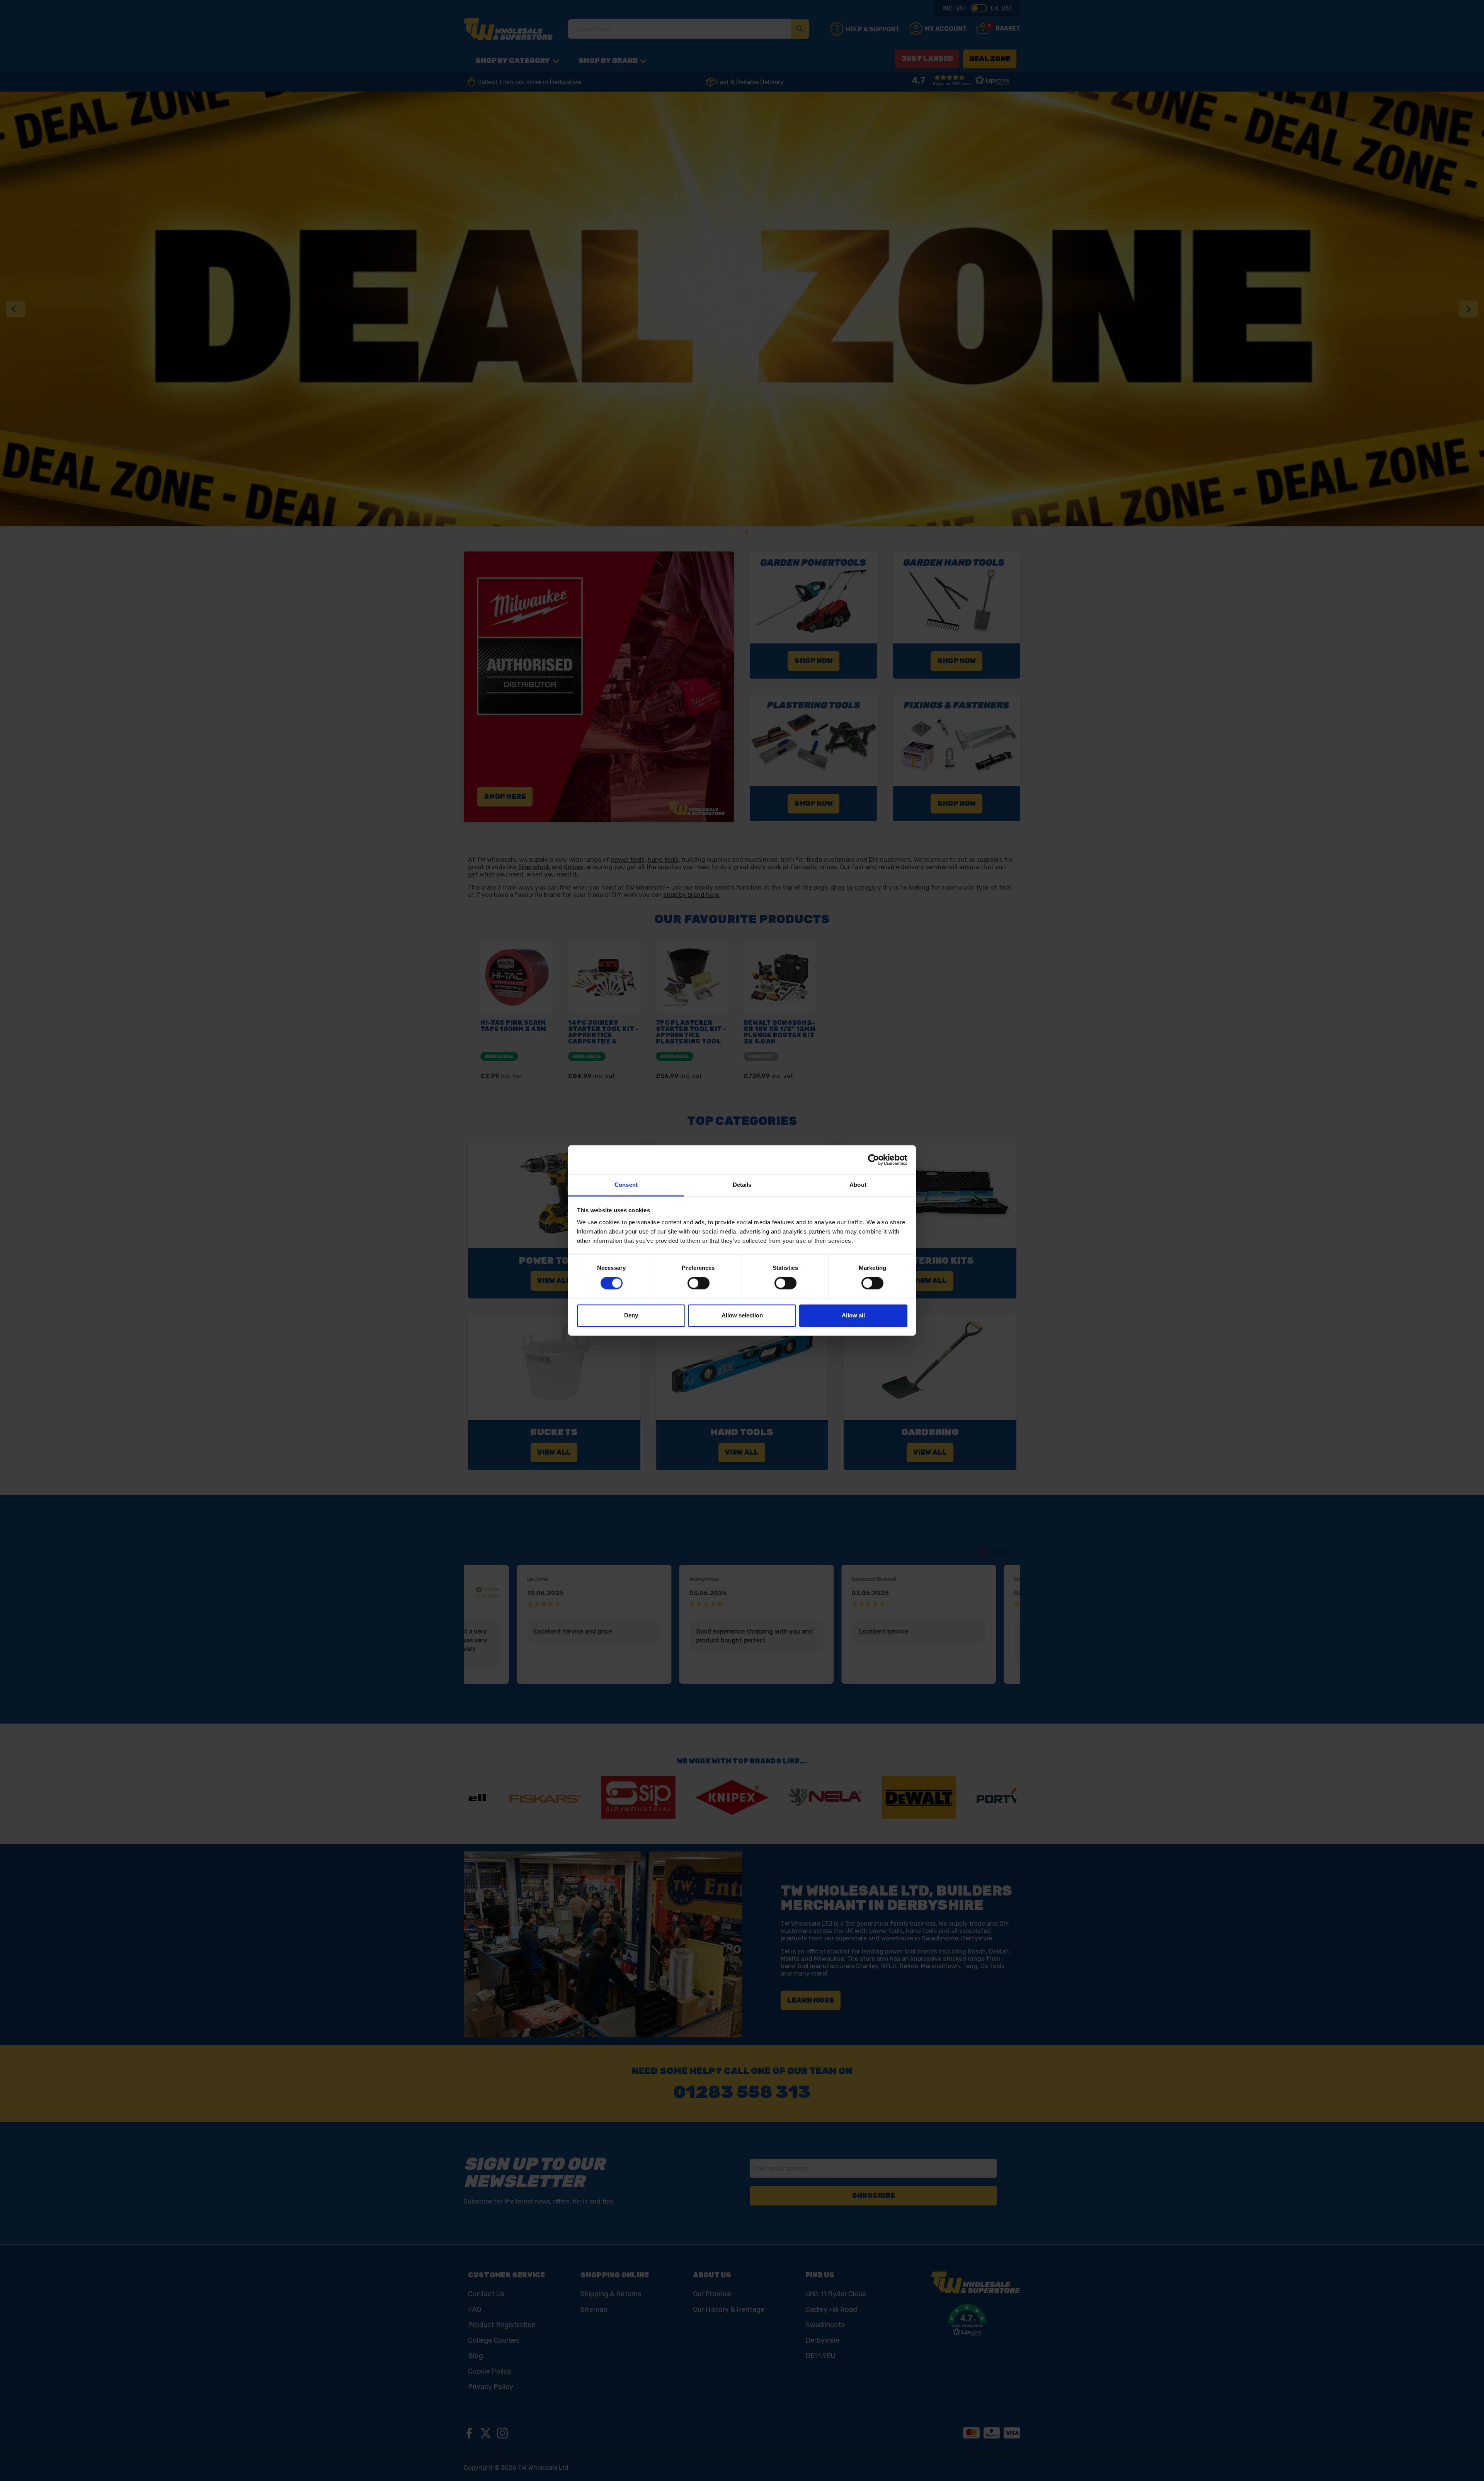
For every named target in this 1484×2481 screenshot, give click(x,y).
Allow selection (742, 1315)
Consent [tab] (626, 1185)
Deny (631, 1315)
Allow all (853, 1315)
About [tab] (858, 1185)
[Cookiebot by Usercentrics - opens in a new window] (874, 1160)
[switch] (699, 1283)
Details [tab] (742, 1185)
